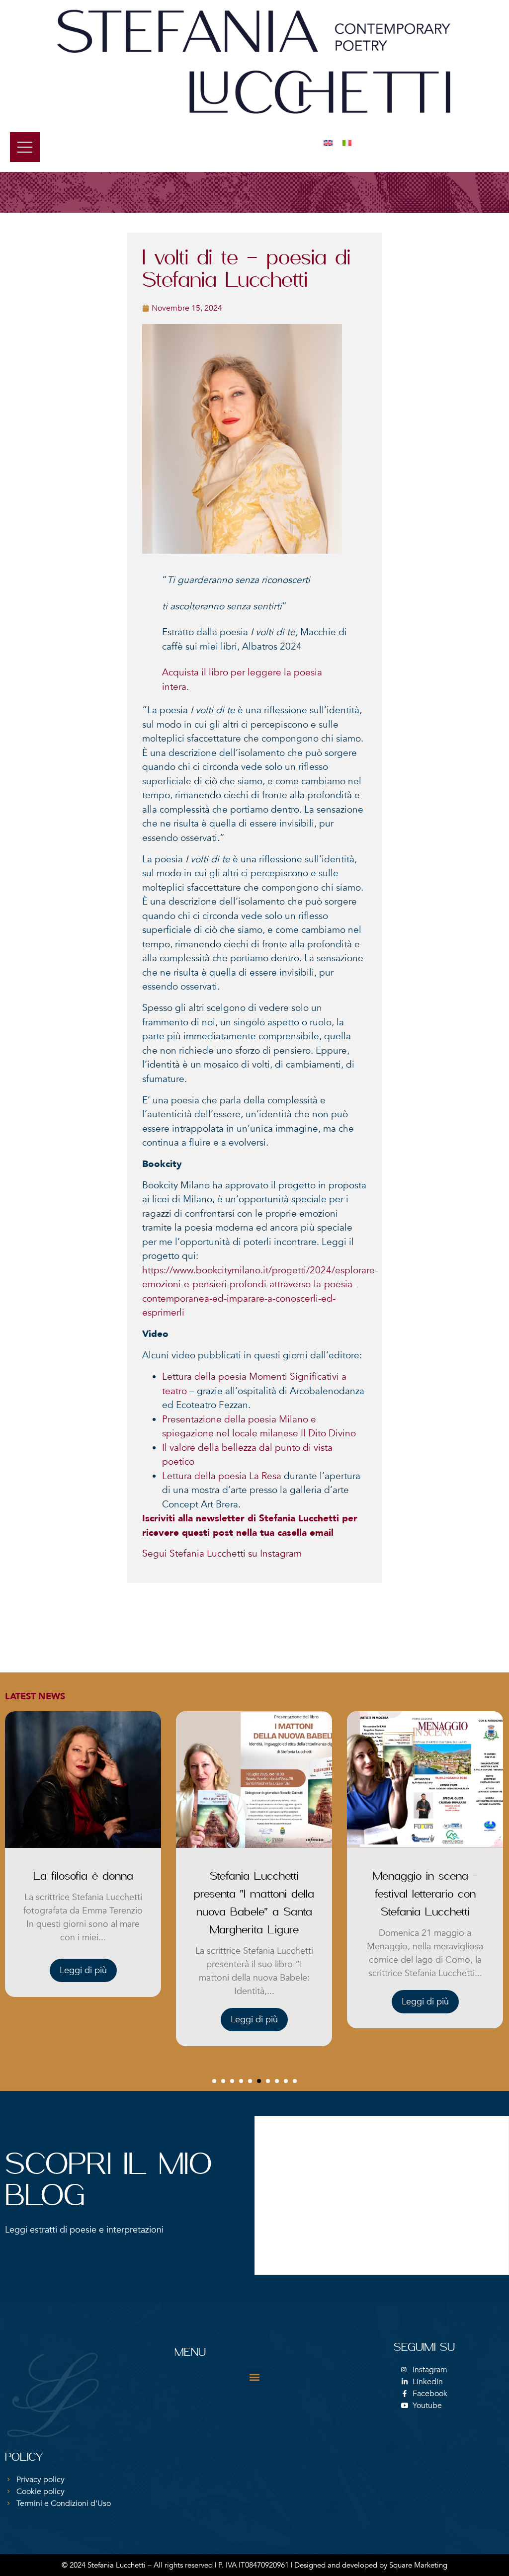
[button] (214, 2081)
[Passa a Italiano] (347, 143)
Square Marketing (418, 2565)
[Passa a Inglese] (328, 143)
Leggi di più (83, 2020)
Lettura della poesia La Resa (222, 1476)
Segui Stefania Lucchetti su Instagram (222, 1554)
